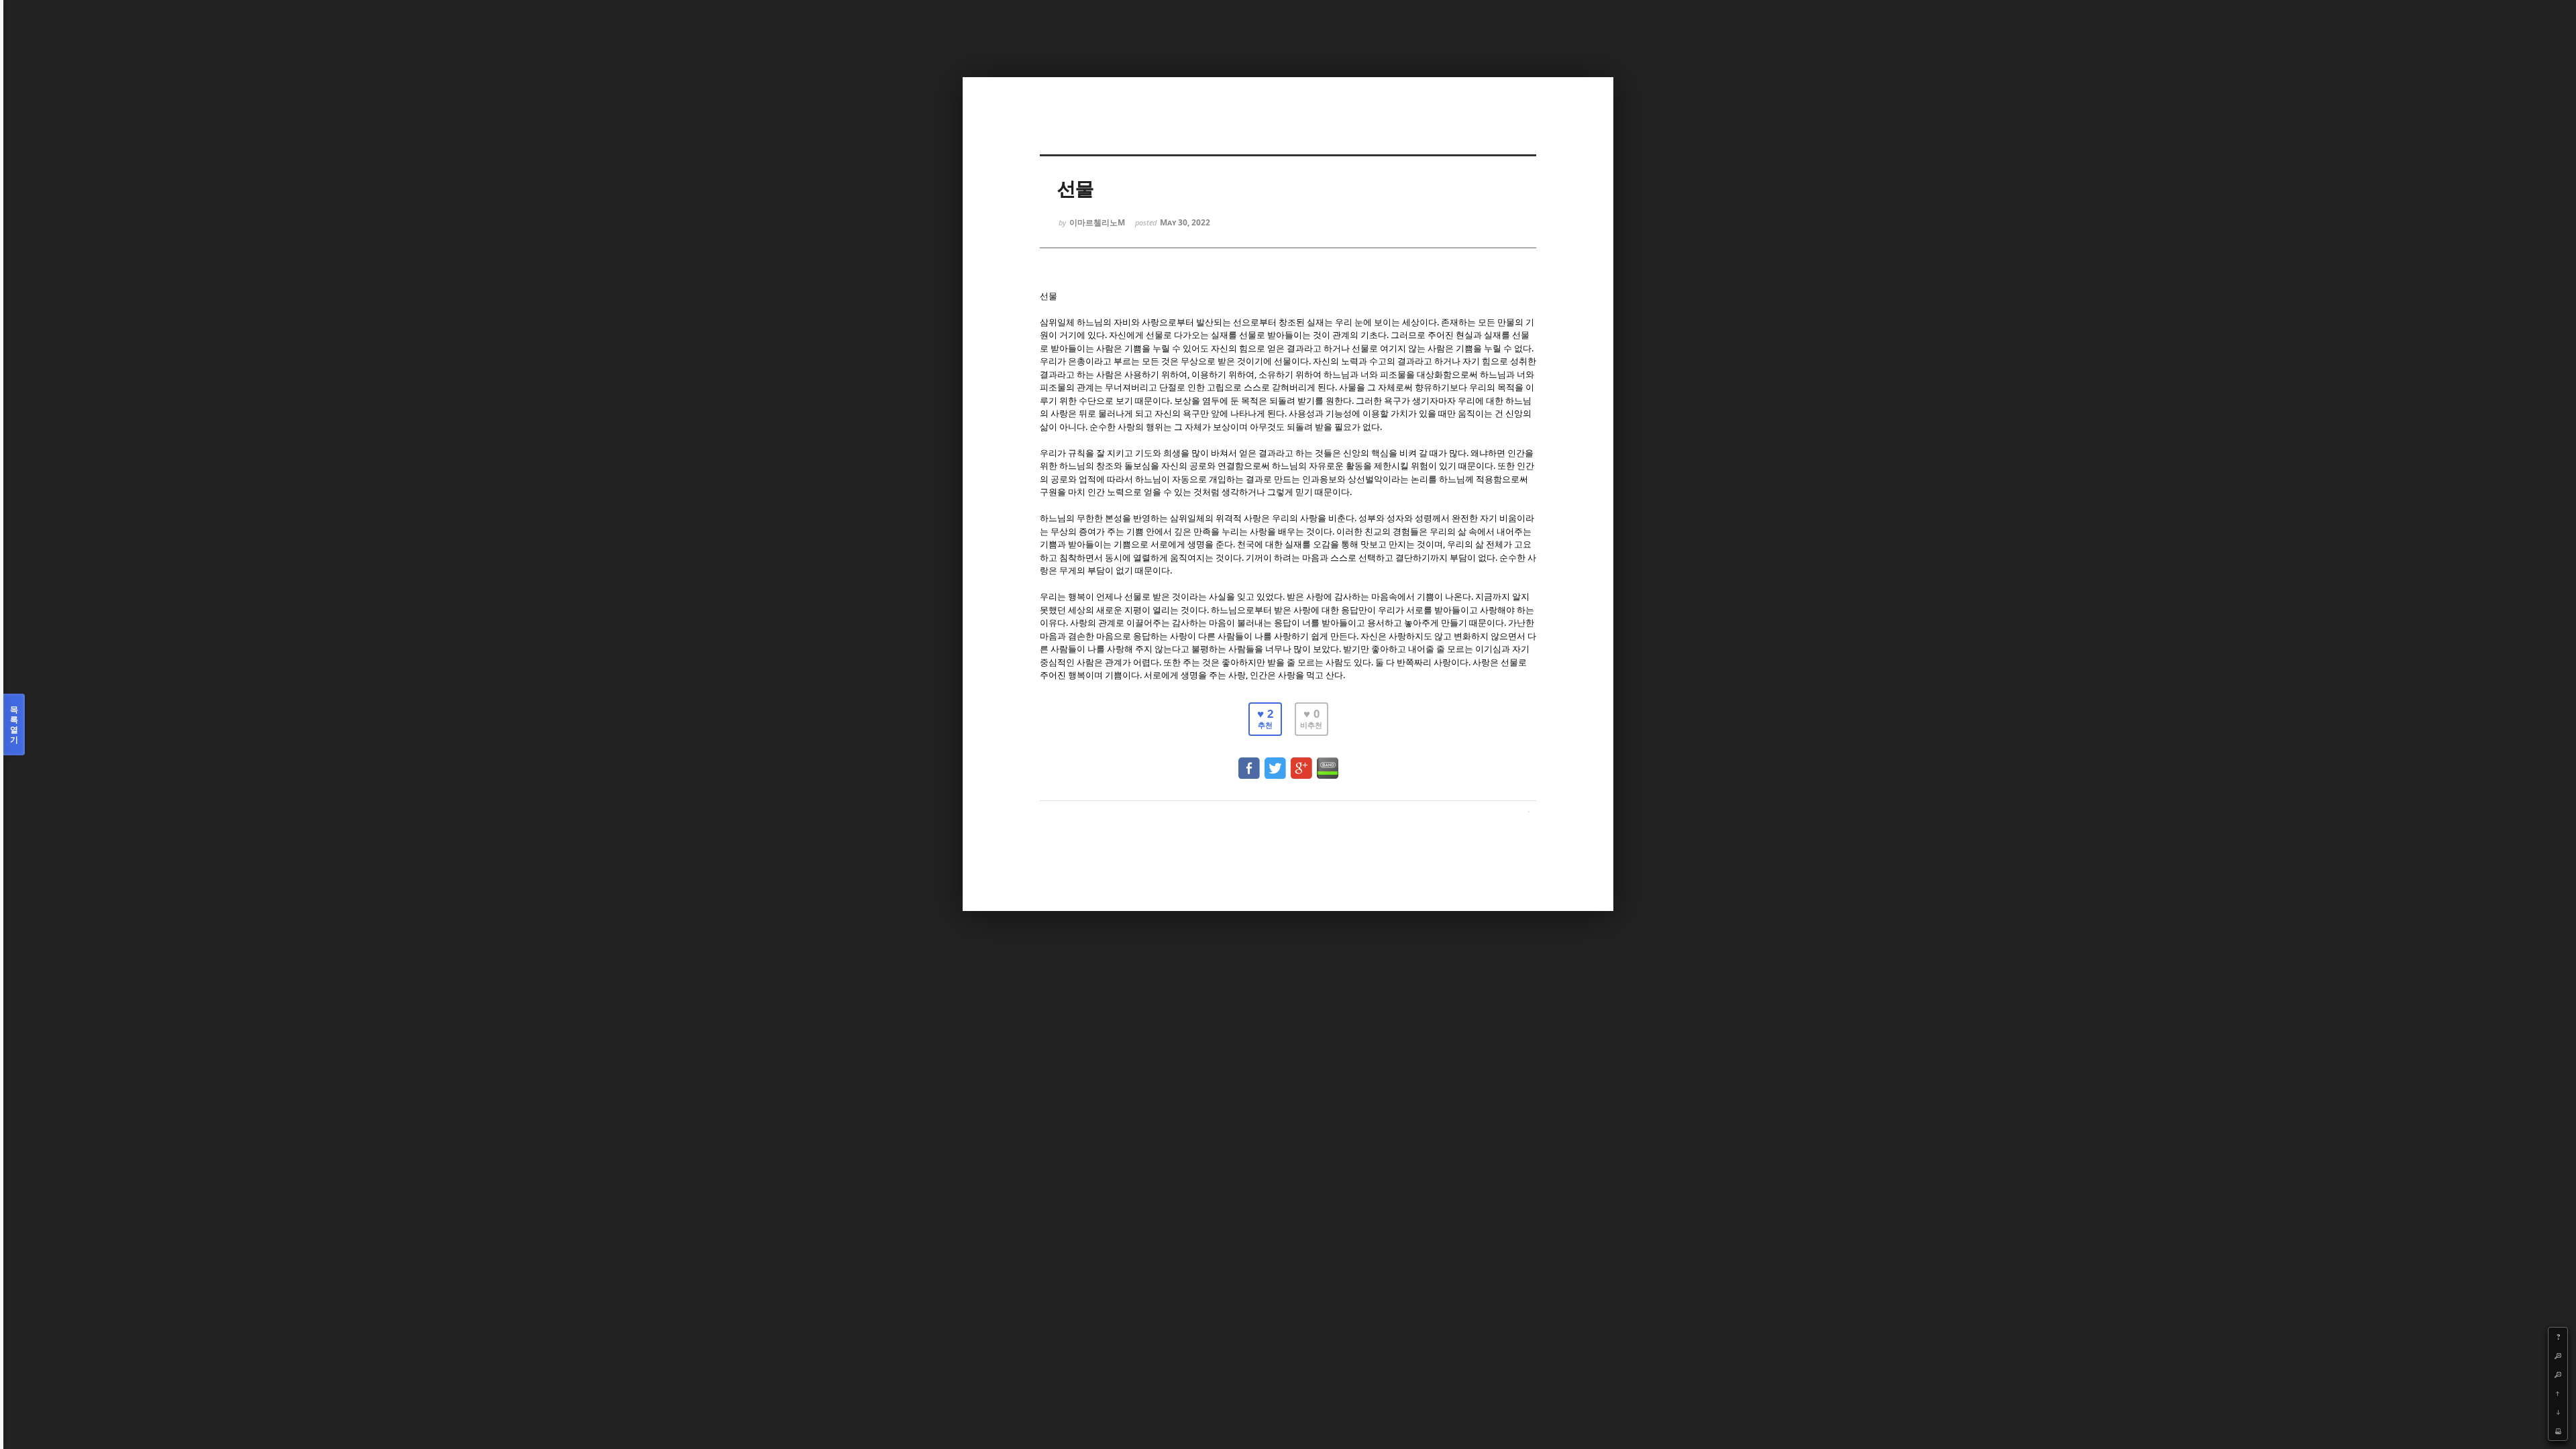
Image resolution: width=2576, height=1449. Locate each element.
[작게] (2558, 1375)
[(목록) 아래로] (2558, 1412)
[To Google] (1301, 762)
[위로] (2558, 1393)
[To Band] (1328, 762)
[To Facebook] (1249, 762)
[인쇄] (2558, 1431)
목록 (14, 724)
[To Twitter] (1275, 762)
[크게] (2558, 1356)
